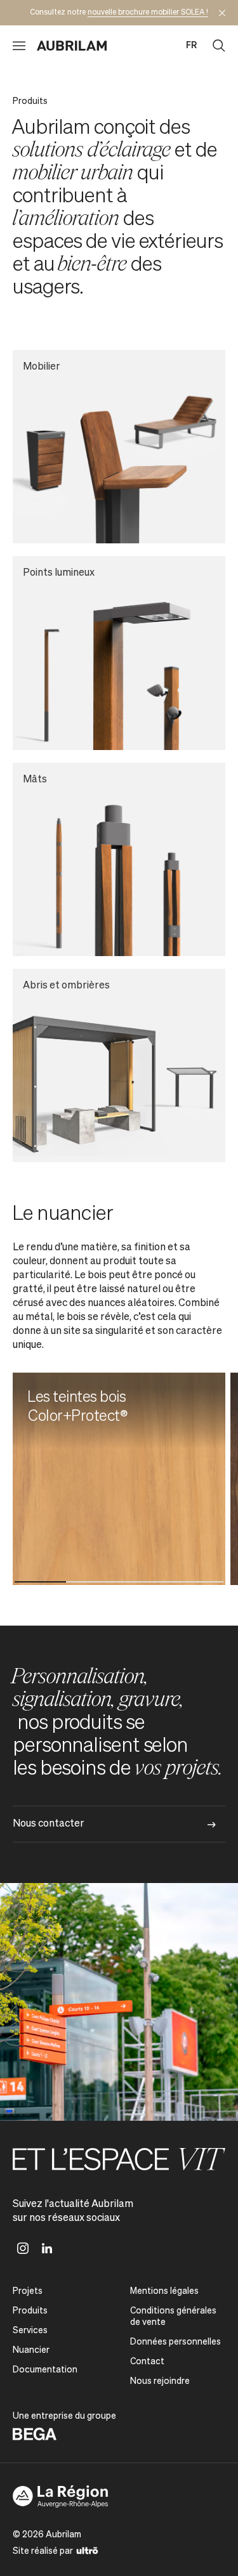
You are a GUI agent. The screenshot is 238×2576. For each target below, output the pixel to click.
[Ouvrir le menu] (19, 46)
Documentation (45, 2370)
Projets (28, 2291)
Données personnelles (175, 2342)
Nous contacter (49, 1824)
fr (191, 46)
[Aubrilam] (72, 46)
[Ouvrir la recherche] (219, 46)
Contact (147, 2362)
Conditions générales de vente (173, 2317)
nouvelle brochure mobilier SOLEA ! (148, 13)
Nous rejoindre (160, 2381)
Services (30, 2331)
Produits (30, 2311)
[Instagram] (23, 2248)
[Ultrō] (87, 2550)
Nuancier (31, 2350)
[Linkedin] (47, 2248)
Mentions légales (164, 2291)
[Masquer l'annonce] (222, 13)
